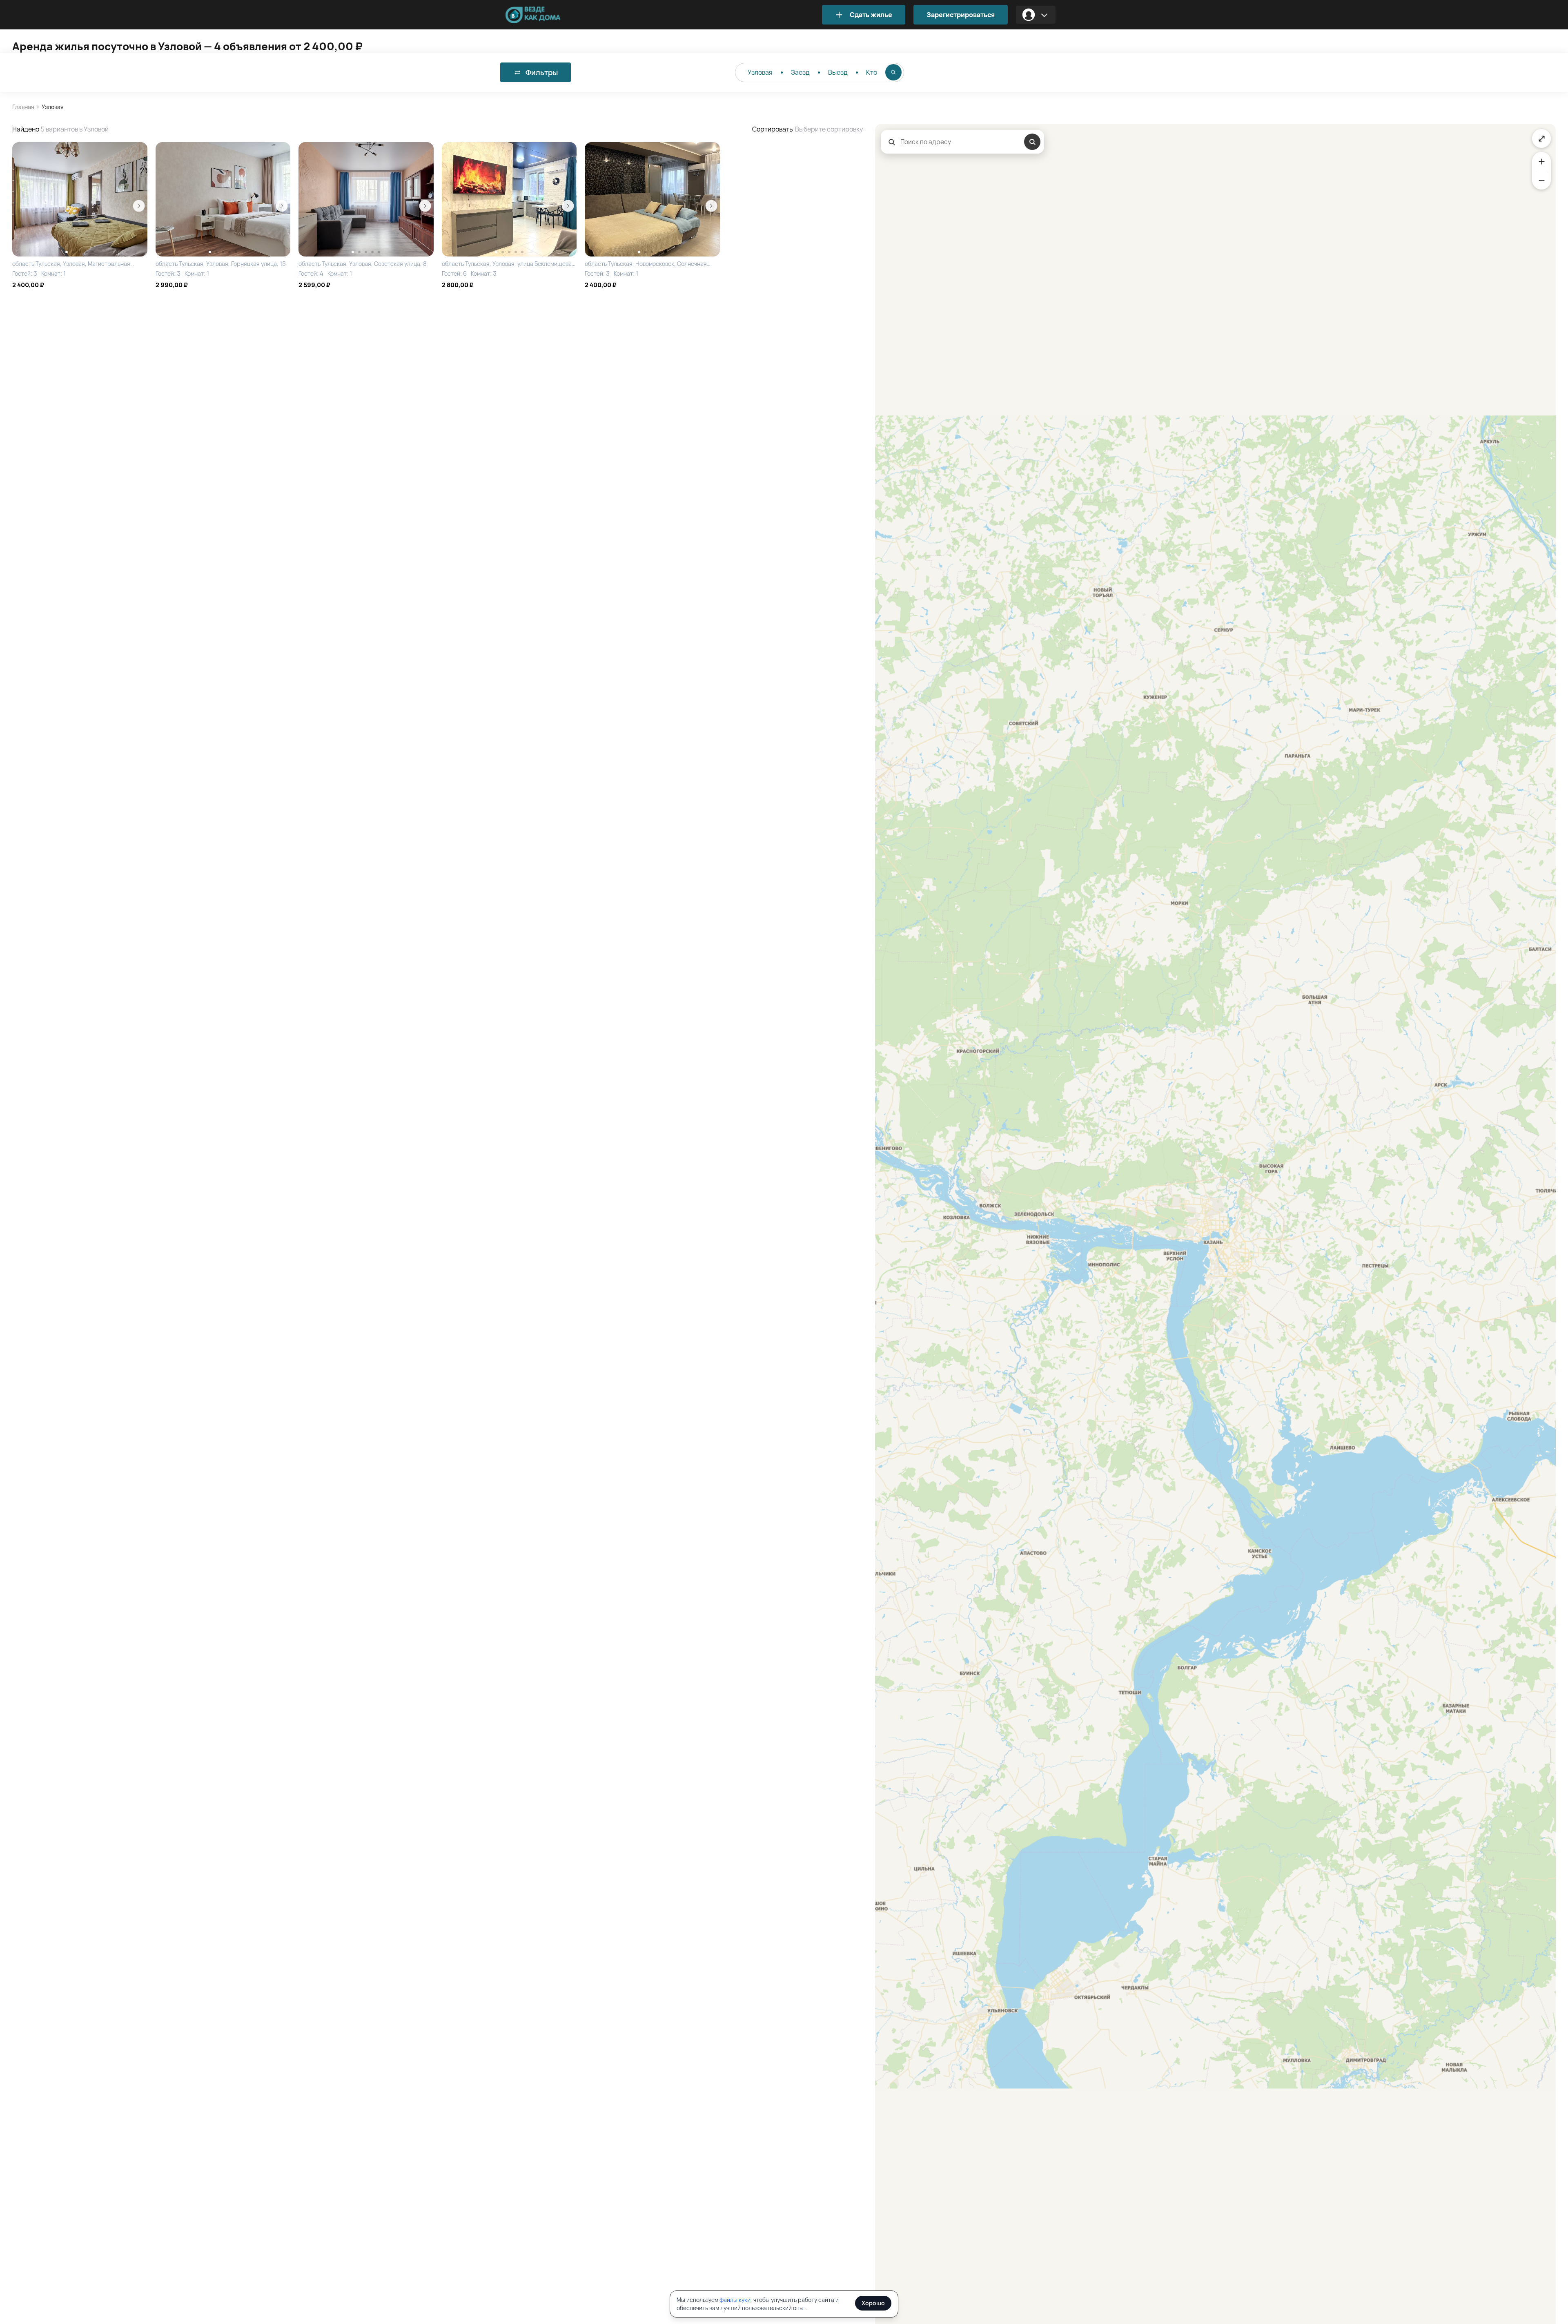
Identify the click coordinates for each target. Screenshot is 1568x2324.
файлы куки (735, 2300)
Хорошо (873, 2303)
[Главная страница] (545, 15)
